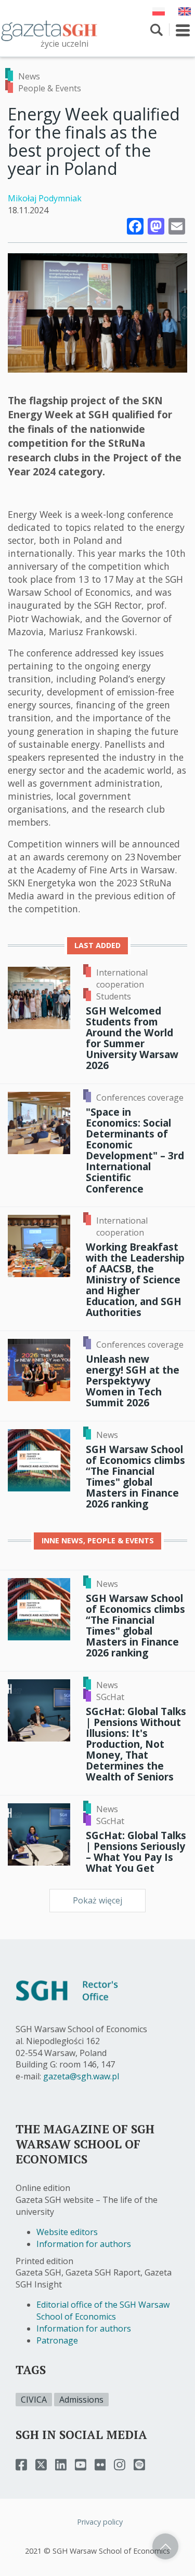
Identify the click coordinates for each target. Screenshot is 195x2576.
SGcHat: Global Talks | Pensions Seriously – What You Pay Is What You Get (136, 1852)
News (29, 76)
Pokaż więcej (97, 1900)
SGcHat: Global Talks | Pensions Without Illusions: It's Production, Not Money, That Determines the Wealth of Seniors (136, 1744)
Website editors (67, 2232)
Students (114, 996)
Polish (159, 11)
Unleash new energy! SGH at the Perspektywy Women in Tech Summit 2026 (133, 1381)
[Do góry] (165, 2546)
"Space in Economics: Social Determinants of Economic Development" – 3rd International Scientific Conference (135, 1150)
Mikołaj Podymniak (45, 198)
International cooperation (122, 978)
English (185, 11)
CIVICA (34, 2400)
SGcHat (110, 1697)
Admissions (81, 2400)
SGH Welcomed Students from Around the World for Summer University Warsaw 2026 (132, 1038)
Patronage (57, 2340)
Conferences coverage (140, 1098)
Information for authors (84, 2244)
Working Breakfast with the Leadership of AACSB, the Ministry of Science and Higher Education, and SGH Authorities (135, 1280)
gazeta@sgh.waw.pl (81, 2076)
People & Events (50, 88)
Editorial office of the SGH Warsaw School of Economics (103, 2311)
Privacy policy (100, 2522)
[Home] (49, 30)
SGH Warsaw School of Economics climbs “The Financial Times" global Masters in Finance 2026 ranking (135, 1477)
